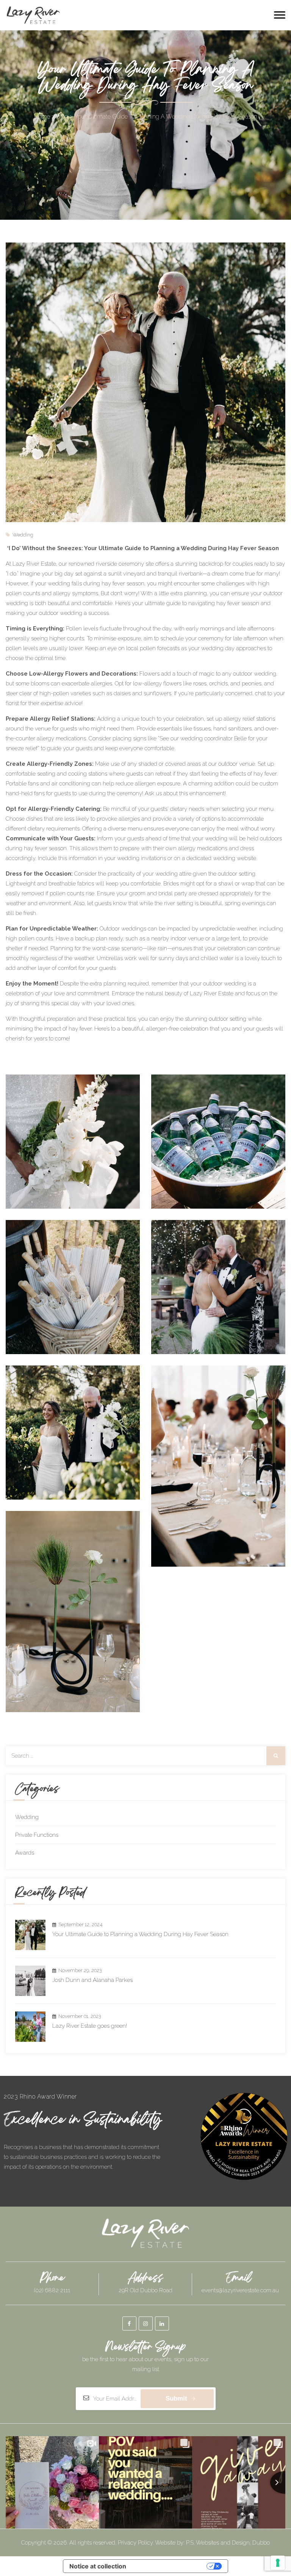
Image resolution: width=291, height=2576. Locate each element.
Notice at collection (98, 2566)
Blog (62, 117)
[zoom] (73, 1141)
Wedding (27, 1817)
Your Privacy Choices (170, 2566)
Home (42, 117)
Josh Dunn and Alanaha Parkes (92, 1980)
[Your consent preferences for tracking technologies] (278, 2563)
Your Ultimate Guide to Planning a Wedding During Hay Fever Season (140, 1934)
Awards (25, 1853)
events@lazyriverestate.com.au (240, 2290)
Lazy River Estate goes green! (90, 2026)
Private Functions (37, 1835)
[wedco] (33, 15)
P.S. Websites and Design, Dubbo (228, 2543)
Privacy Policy (135, 2543)
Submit (176, 2398)
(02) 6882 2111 (52, 2290)
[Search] (276, 1756)
